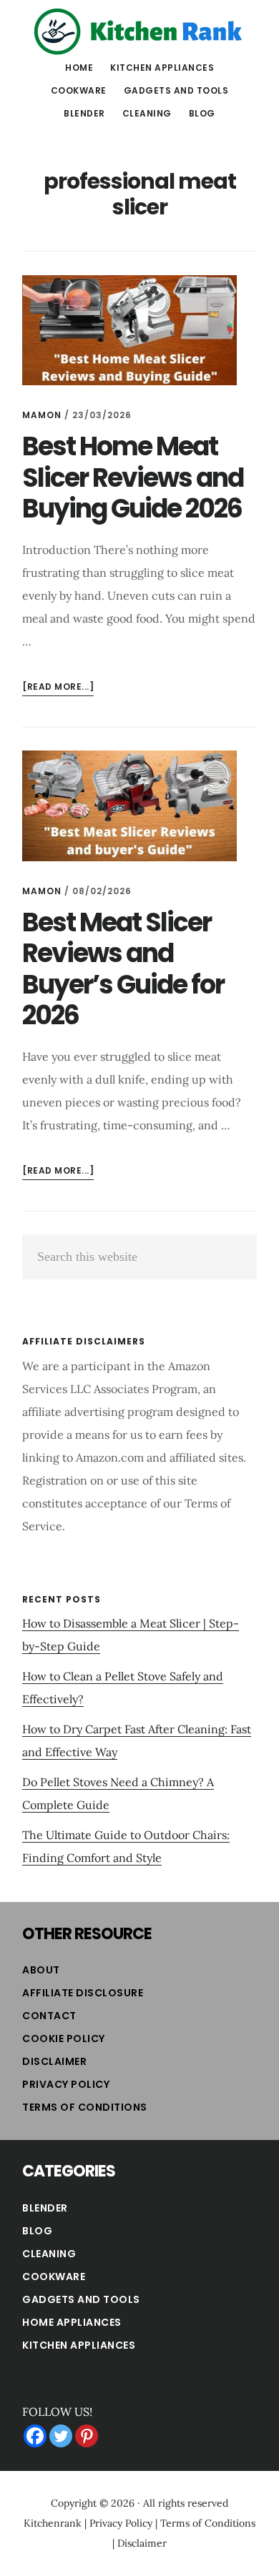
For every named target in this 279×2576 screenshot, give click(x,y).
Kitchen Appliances (79, 2345)
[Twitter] (61, 2436)
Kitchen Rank (139, 31)
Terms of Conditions (85, 2107)
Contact (49, 2016)
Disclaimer (54, 2061)
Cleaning (49, 2254)
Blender (45, 2208)
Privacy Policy (66, 2084)
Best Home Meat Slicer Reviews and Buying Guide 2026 (133, 477)
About (41, 1970)
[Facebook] (35, 2436)
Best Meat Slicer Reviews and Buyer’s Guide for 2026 (123, 969)
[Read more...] (58, 688)
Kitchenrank (53, 2523)
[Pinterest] (87, 2436)
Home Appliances (72, 2322)
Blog (37, 2231)
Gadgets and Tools (81, 2299)
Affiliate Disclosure (83, 1993)
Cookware (54, 2277)
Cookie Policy (64, 2038)
